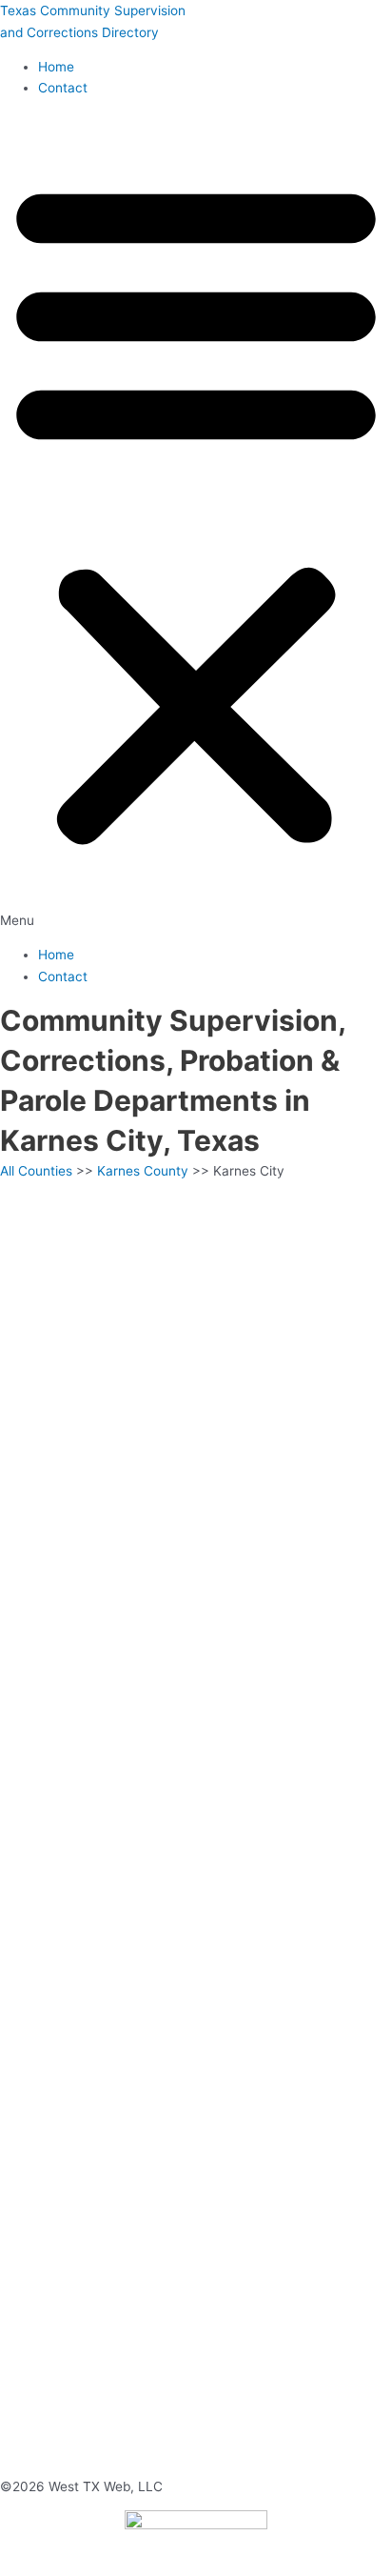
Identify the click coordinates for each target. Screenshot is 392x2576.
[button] (196, 522)
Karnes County (143, 1171)
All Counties (36, 1171)
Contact (63, 88)
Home (56, 67)
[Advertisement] (196, 1387)
